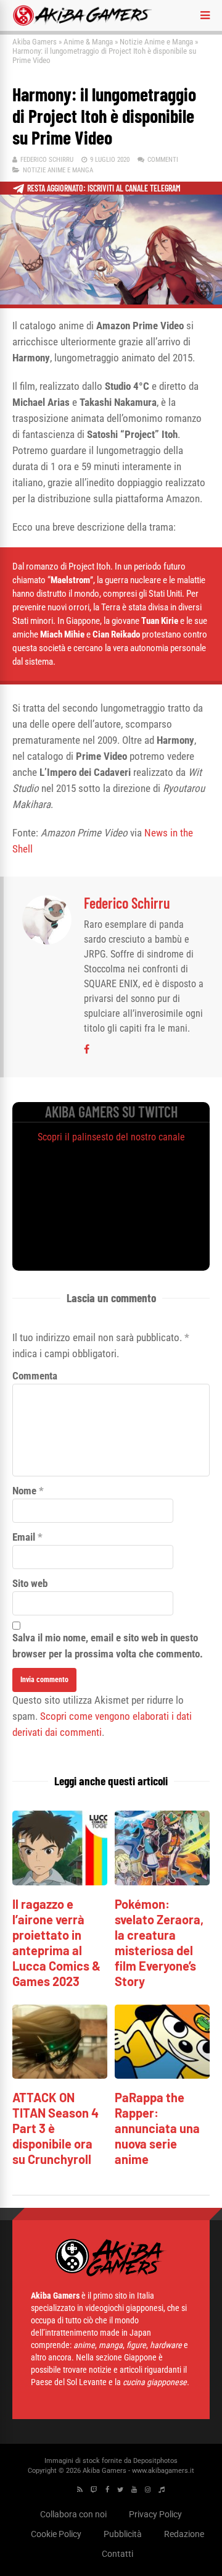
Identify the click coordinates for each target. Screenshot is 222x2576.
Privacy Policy (155, 2514)
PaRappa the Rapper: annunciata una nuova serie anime (157, 2128)
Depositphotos (155, 2461)
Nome (24, 1491)
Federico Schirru (47, 160)
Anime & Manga (88, 42)
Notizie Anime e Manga (156, 42)
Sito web (30, 1583)
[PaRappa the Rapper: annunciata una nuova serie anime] (162, 2075)
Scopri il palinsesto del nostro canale (111, 1137)
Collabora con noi (73, 2514)
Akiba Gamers (35, 42)
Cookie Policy (56, 2534)
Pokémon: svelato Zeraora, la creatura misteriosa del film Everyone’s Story (159, 1943)
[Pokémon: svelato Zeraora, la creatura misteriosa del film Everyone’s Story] (162, 1882)
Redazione (184, 2534)
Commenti (163, 160)
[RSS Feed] (80, 2490)
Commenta (35, 1376)
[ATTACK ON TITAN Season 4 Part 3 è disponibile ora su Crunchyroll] (60, 2075)
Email (24, 1537)
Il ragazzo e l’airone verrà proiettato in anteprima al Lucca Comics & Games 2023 (56, 1943)
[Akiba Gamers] (82, 23)
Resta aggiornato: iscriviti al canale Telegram (104, 188)
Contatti (117, 2554)
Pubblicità (123, 2534)
